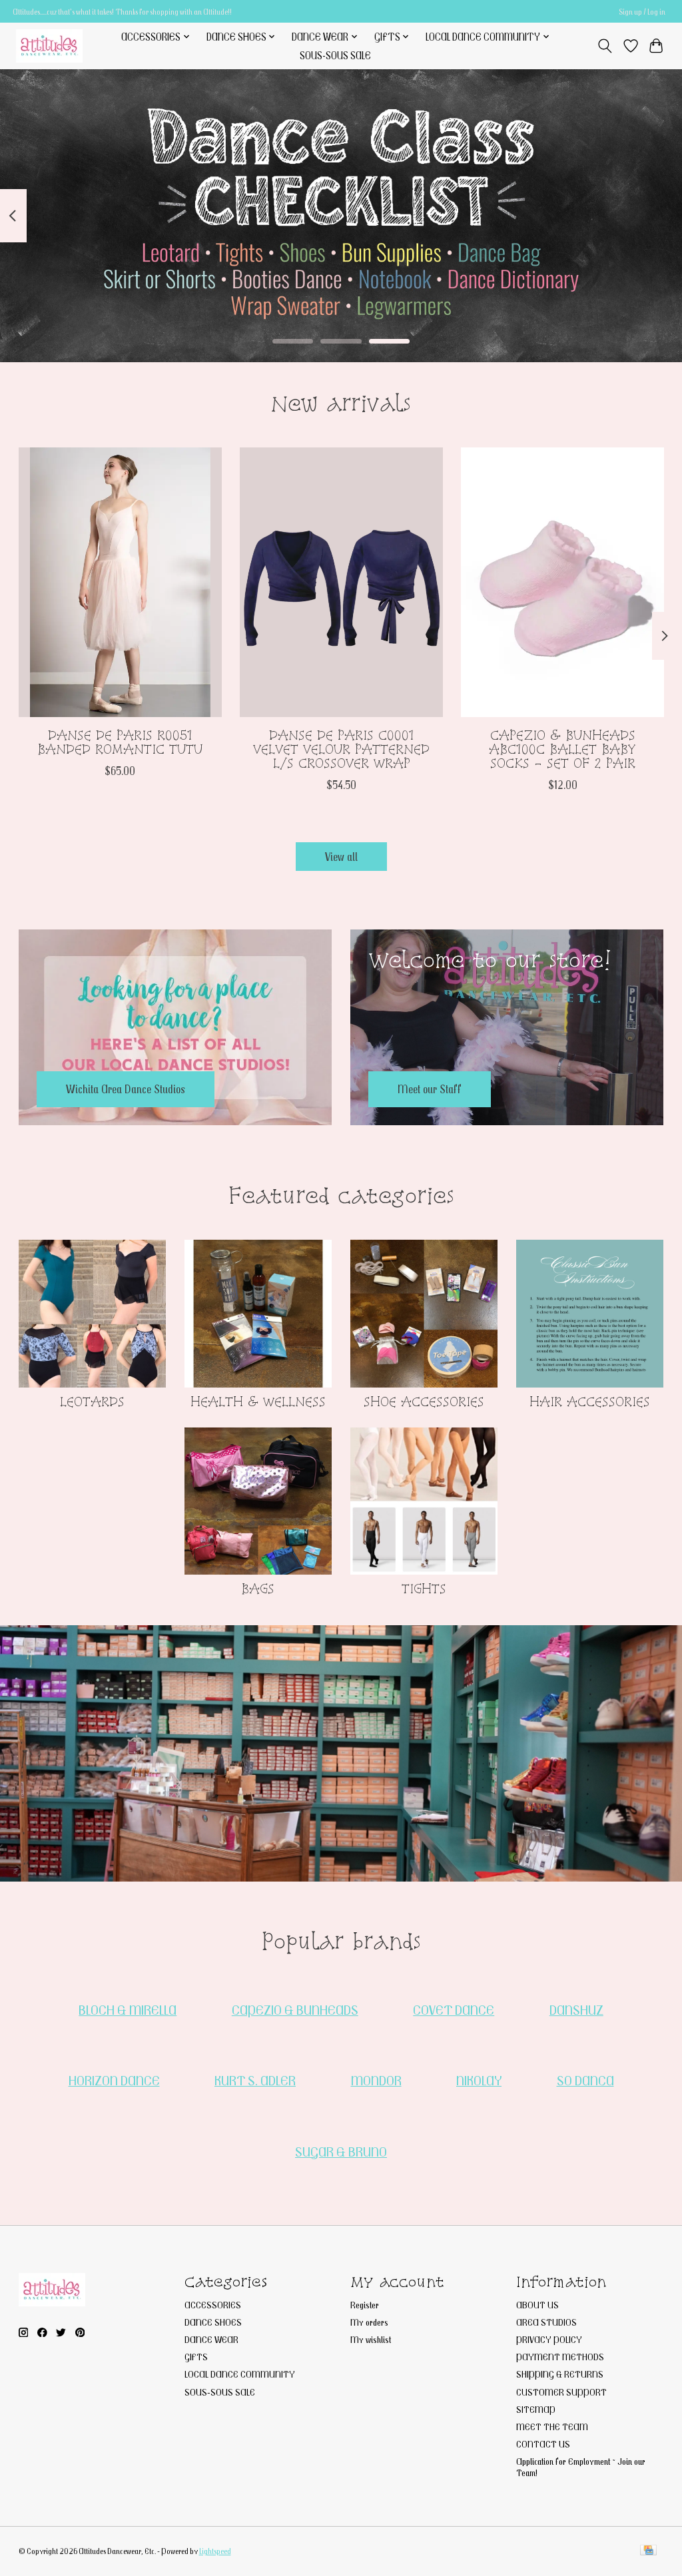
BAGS (258, 1589)
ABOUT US (537, 2305)
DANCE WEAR (211, 2339)
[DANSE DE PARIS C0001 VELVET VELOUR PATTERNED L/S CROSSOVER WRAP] (341, 582)
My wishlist (371, 2339)
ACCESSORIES (213, 2305)
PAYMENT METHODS (560, 2357)
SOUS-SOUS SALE (335, 55)
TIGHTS (424, 1589)
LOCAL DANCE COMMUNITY (240, 2374)
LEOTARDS (92, 1402)
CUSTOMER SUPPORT (561, 2392)
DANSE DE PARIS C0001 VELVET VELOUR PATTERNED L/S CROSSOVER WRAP (341, 749)
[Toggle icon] (604, 46)
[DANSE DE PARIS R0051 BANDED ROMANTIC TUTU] (120, 582)
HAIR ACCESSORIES (590, 1402)
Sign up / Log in (642, 12)
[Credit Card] (648, 2551)
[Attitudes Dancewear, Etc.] (49, 46)
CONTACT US (543, 2444)
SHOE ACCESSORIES (424, 1402)
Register (365, 2305)
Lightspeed (215, 2551)
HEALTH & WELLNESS (258, 1402)
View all (341, 857)
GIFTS (196, 2357)
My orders (369, 2322)
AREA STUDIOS (546, 2322)
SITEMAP (536, 2409)
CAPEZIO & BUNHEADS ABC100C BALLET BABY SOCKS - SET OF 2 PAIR (562, 749)
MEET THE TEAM (552, 2427)
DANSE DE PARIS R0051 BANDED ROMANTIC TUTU (120, 742)
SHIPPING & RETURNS (560, 2374)
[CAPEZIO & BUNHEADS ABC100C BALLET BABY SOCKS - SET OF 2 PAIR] (562, 582)
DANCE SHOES (213, 2322)
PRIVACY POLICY (549, 2339)
